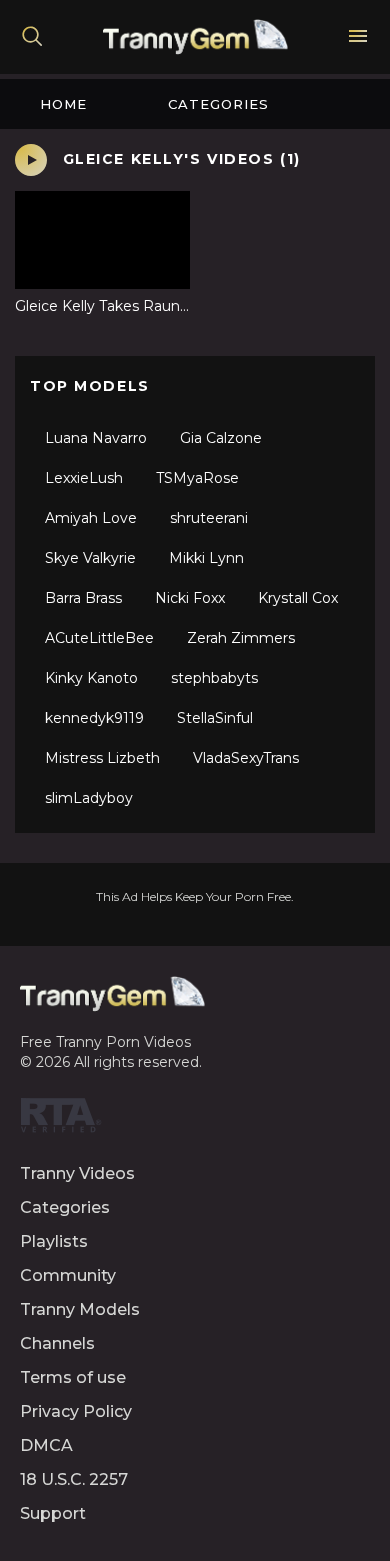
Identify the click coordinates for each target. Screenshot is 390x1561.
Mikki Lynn (206, 558)
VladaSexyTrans (246, 758)
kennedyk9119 (94, 718)
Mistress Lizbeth (102, 758)
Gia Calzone (221, 438)
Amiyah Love (91, 518)
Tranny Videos (77, 1173)
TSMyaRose (197, 478)
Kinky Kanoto (91, 678)
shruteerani (209, 518)
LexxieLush (84, 478)
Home (63, 104)
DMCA (46, 1445)
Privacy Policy (76, 1411)
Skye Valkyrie (90, 558)
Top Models (90, 386)
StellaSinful (215, 718)
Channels (57, 1343)
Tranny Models (80, 1309)
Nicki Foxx (190, 598)
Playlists (54, 1241)
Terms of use (73, 1377)
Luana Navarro (96, 438)
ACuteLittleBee (99, 638)
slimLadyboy (89, 798)
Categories (218, 104)
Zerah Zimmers (241, 638)
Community (68, 1275)
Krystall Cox (298, 598)
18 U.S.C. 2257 (74, 1479)
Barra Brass (83, 598)
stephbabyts (214, 678)
